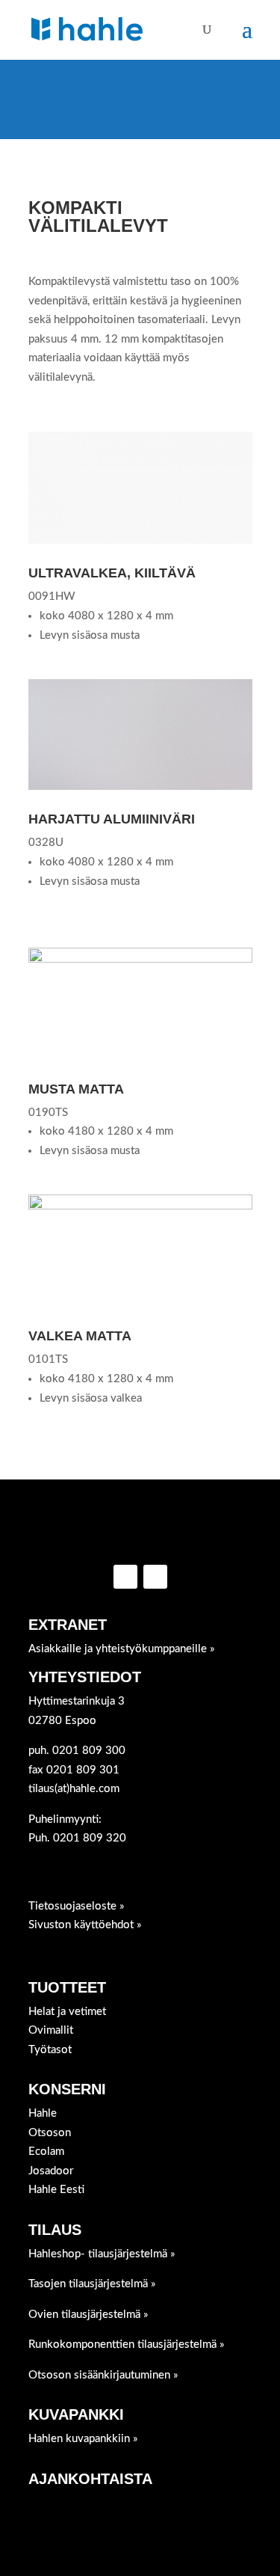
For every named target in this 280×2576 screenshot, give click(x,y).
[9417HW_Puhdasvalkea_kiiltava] (140, 540)
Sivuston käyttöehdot (83, 1925)
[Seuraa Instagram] (155, 1577)
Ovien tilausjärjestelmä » (88, 2315)
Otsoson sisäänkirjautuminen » (103, 2375)
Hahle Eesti (56, 2190)
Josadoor (51, 2171)
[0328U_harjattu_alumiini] (140, 786)
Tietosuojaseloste (74, 1906)
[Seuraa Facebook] (125, 1577)
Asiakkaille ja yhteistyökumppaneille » (122, 1649)
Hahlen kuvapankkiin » (83, 2439)
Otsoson (50, 2133)
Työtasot (50, 2050)
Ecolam (46, 2152)
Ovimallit (51, 2030)
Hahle (43, 2113)
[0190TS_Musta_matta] (140, 959)
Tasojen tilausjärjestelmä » (92, 2284)
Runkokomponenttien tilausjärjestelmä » (127, 2345)
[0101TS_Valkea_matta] (140, 1206)
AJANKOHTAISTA (90, 2479)
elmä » (102, 2254)
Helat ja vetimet (67, 2012)
